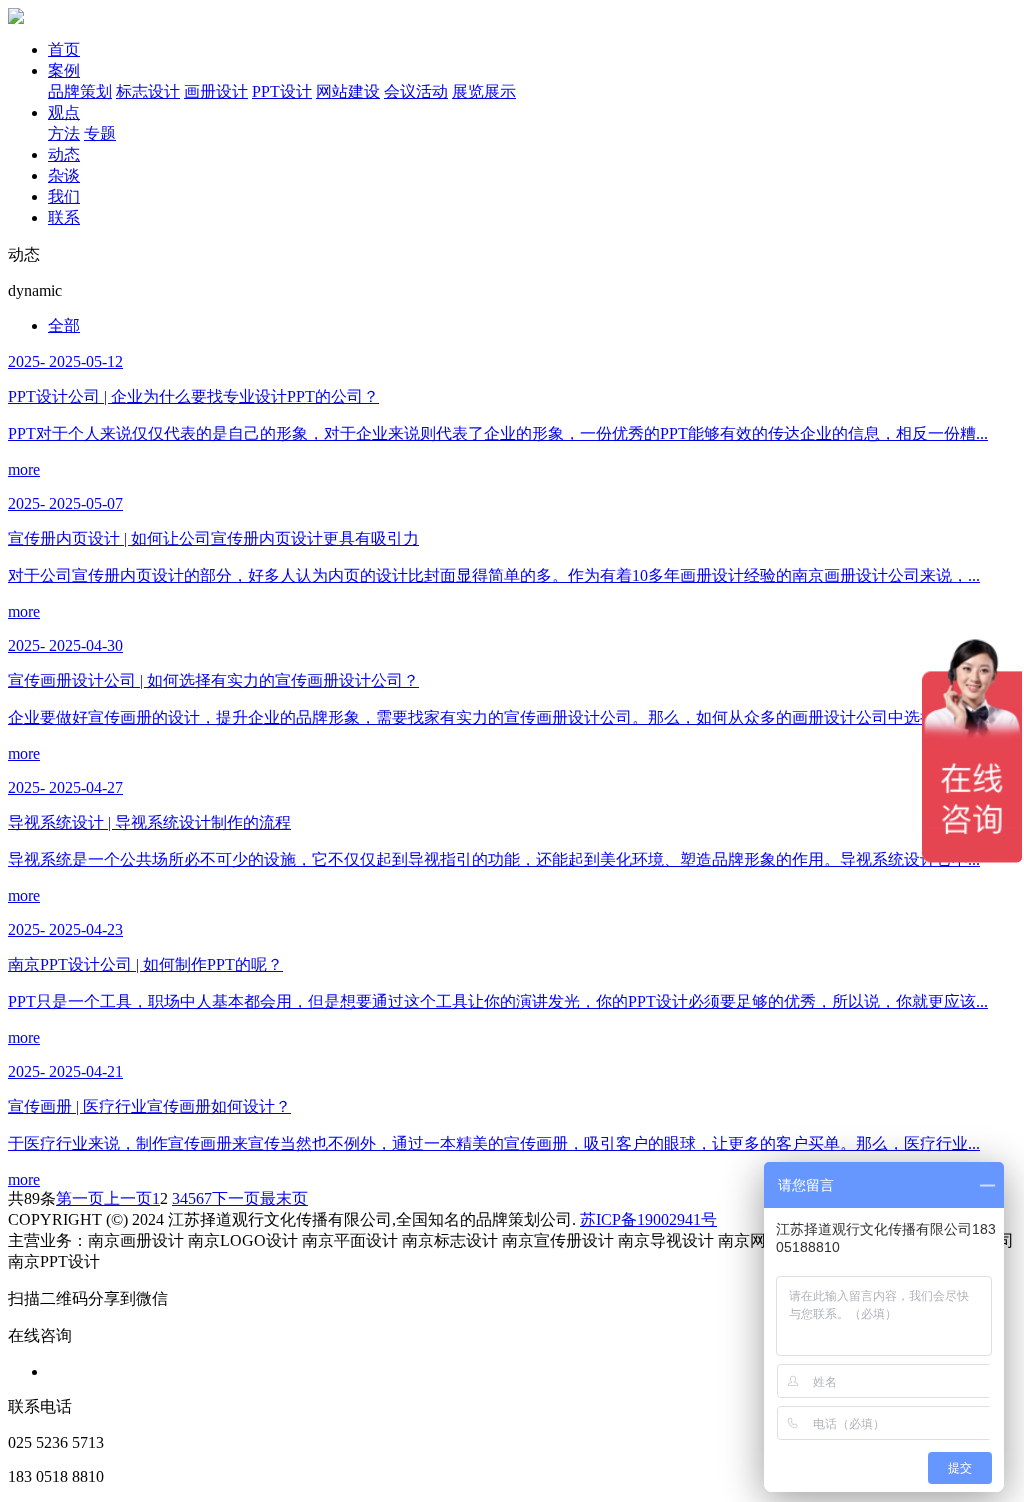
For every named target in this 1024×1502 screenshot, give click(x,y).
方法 (64, 133)
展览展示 (484, 91)
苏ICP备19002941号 (648, 1219)
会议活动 (416, 91)
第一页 (80, 1198)
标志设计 (148, 91)
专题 (100, 133)
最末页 (284, 1198)
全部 (64, 325)
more (24, 469)
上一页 (128, 1198)
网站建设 (348, 91)
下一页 (236, 1198)
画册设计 (216, 91)
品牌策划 (80, 91)
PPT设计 (282, 91)
